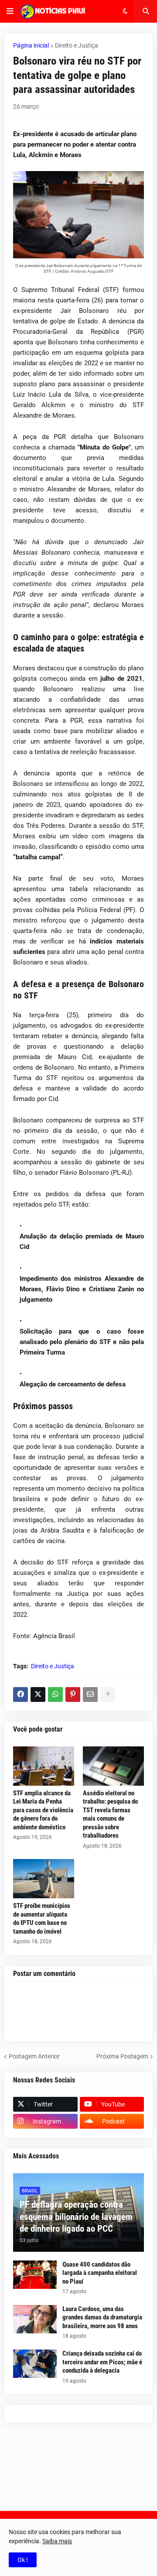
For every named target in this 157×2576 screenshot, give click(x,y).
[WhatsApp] (55, 1694)
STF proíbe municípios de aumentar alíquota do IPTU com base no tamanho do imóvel (42, 1919)
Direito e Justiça (77, 45)
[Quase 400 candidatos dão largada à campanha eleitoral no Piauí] (35, 2275)
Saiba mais (57, 2541)
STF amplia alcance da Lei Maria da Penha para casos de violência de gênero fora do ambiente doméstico (43, 1810)
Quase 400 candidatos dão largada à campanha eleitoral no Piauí (100, 2273)
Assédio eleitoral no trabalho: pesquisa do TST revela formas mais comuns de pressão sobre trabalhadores (110, 1815)
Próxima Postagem (122, 2056)
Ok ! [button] (23, 2560)
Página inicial (31, 45)
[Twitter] (38, 1694)
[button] (10, 11)
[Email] (90, 1694)
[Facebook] (20, 1694)
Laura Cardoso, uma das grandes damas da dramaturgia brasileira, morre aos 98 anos (102, 2317)
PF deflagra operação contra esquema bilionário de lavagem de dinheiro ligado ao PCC (76, 2217)
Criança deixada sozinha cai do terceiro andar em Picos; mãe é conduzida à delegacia (102, 2362)
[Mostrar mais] (108, 1694)
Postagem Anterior (34, 2056)
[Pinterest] (73, 1694)
